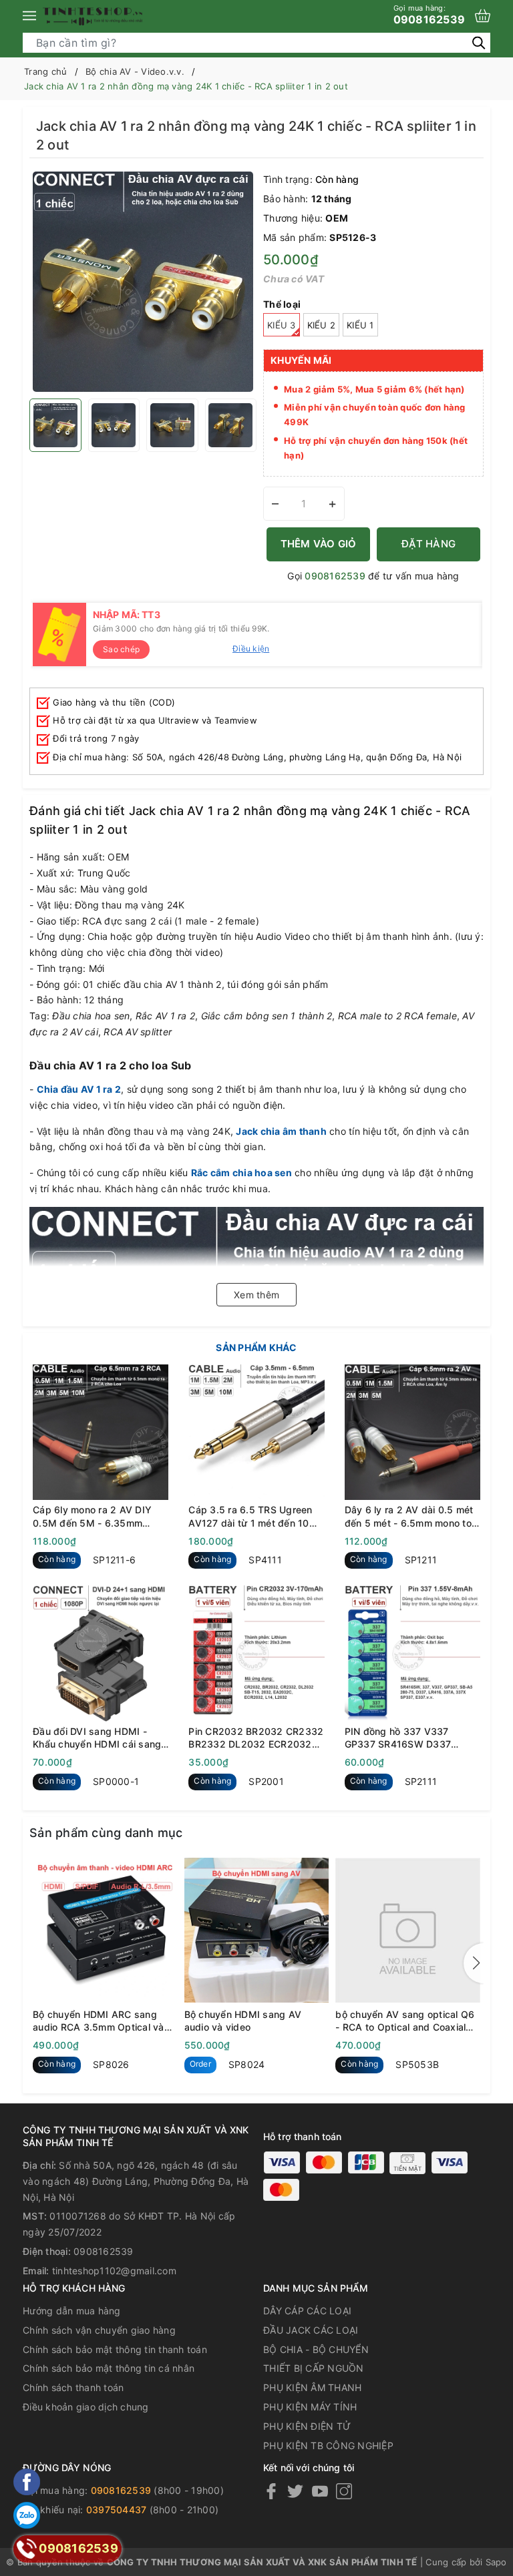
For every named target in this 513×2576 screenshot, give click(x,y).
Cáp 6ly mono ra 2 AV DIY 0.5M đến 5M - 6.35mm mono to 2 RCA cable (92, 1517)
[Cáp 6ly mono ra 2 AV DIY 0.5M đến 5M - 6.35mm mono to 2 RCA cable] (101, 1432)
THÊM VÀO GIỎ (319, 544)
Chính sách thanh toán (73, 2387)
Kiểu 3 (282, 325)
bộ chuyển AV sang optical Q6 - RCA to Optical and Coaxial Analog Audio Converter (405, 2021)
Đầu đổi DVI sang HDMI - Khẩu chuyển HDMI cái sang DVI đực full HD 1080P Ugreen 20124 (97, 1738)
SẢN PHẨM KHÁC (256, 1347)
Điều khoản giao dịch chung (86, 2407)
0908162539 (430, 15)
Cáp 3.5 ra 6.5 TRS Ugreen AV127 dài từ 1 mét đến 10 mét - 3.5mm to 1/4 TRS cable (250, 1517)
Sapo (496, 2562)
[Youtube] (320, 2491)
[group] (143, 282)
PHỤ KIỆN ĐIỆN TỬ (307, 2426)
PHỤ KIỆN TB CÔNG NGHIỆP (328, 2445)
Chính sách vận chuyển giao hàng (99, 2330)
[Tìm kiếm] (479, 42)
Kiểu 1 (360, 325)
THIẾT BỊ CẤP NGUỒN (314, 2368)
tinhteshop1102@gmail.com (114, 2271)
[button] (474, 1963)
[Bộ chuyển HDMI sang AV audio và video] (257, 1930)
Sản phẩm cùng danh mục (106, 1833)
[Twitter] (295, 2491)
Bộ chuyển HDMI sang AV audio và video (243, 2021)
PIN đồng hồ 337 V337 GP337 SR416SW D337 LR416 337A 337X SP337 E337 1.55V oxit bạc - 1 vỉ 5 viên (408, 1738)
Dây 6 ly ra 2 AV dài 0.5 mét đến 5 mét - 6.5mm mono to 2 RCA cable (409, 1517)
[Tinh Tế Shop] (93, 16)
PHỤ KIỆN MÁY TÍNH (310, 2407)
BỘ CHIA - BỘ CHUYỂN (316, 2349)
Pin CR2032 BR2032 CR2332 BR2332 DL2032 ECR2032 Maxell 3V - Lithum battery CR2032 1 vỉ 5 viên (256, 1738)
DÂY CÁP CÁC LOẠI (307, 2311)
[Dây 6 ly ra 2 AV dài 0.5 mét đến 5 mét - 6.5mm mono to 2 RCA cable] (412, 1432)
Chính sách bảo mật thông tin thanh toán (115, 2349)
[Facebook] (271, 2491)
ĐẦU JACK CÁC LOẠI (311, 2330)
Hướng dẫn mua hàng (72, 2311)
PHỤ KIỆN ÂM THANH (312, 2387)
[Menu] (29, 16)
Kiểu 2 (322, 325)
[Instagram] (344, 2491)
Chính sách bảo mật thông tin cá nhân (109, 2368)
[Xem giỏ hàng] (483, 16)
